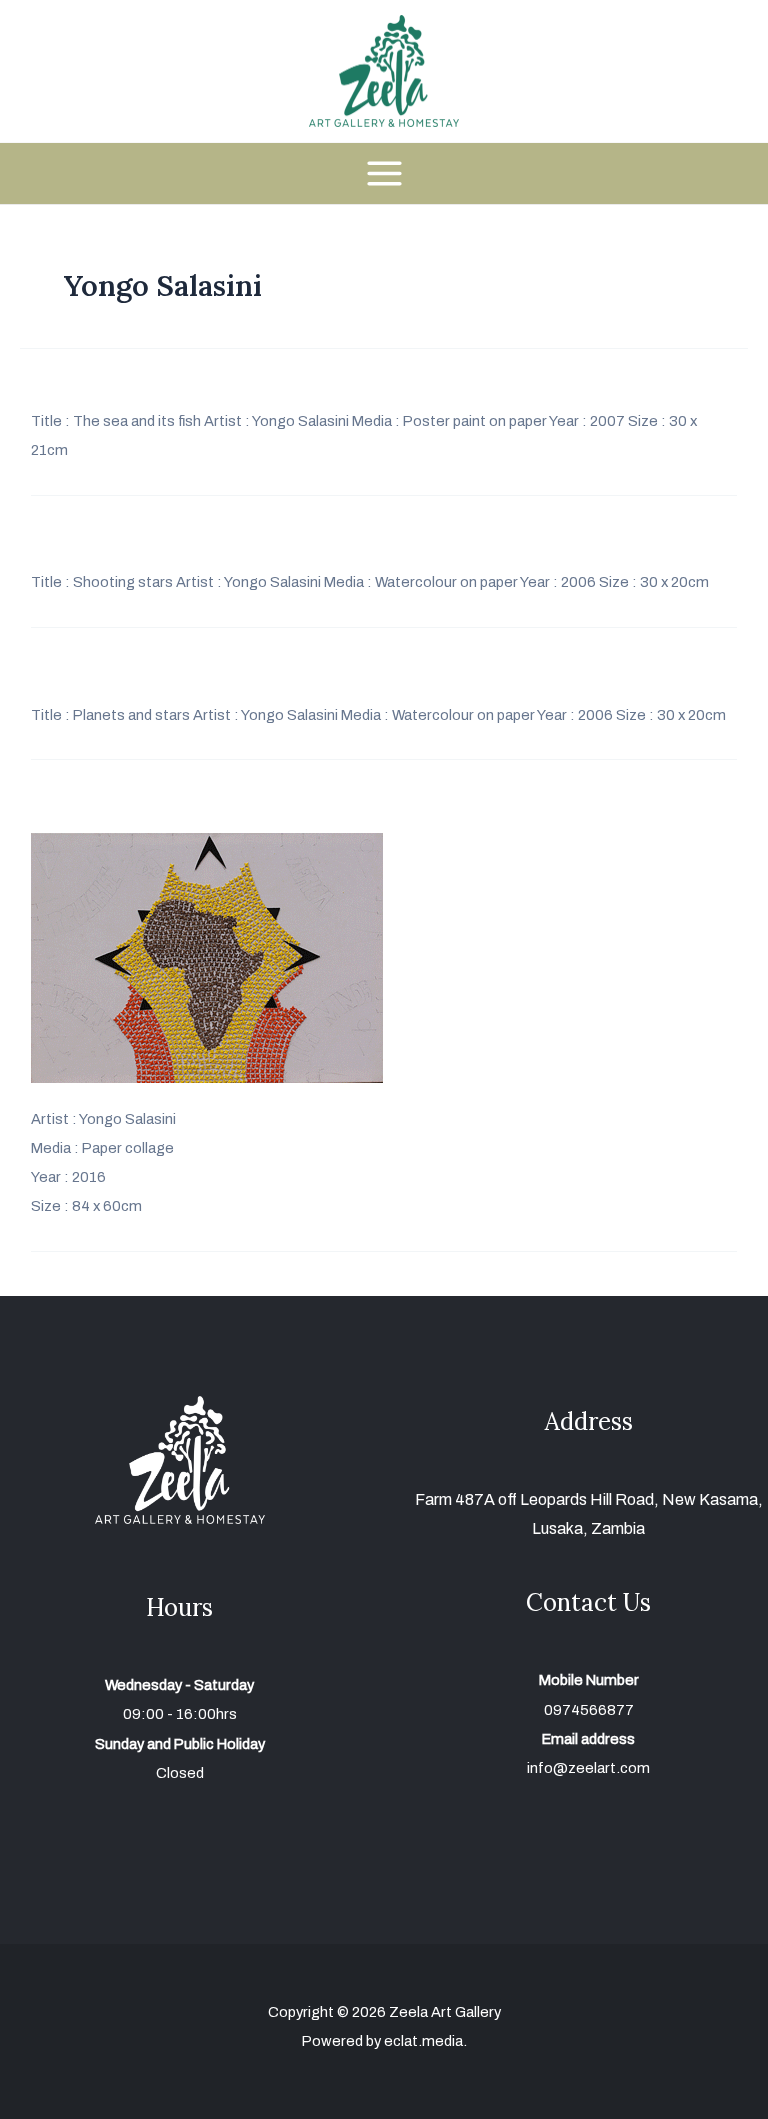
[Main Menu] (383, 173)
